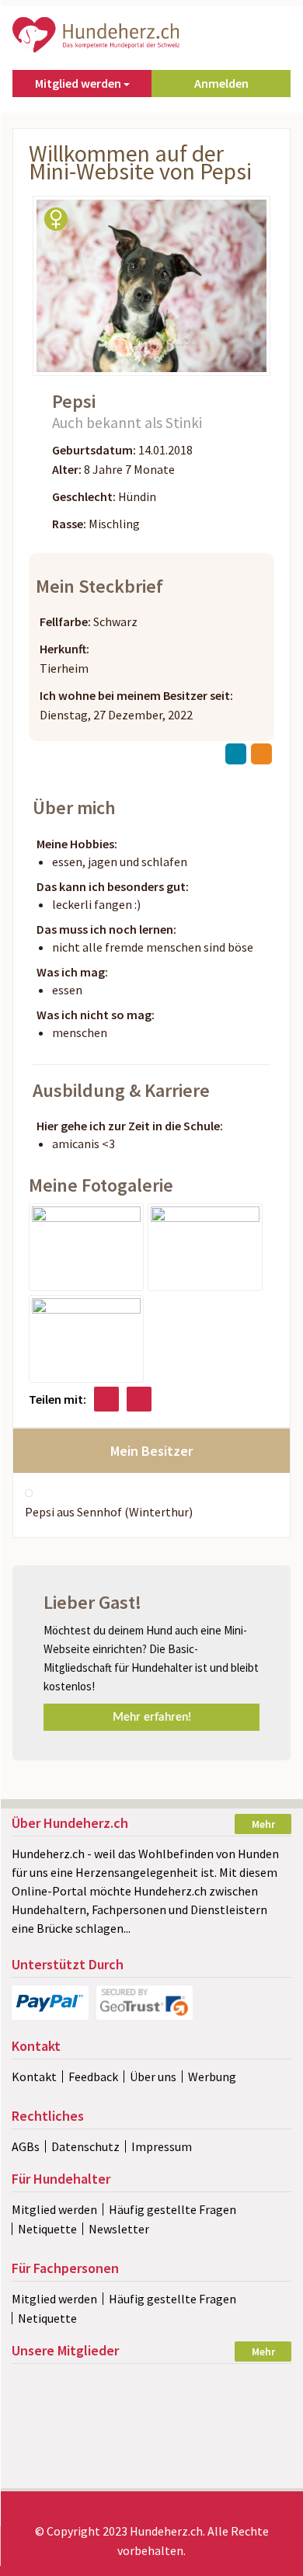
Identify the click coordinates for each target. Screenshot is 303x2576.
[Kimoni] (247, 2385)
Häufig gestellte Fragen (172, 2209)
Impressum (162, 2146)
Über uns (153, 2076)
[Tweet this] (139, 1399)
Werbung (212, 2076)
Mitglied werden (54, 2209)
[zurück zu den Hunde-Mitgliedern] (236, 754)
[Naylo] (56, 2467)
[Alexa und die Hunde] (56, 2412)
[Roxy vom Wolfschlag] (247, 2467)
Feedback (93, 2076)
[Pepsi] (86, 1246)
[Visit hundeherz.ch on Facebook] (106, 1399)
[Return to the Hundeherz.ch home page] (98, 33)
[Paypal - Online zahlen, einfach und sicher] (50, 2003)
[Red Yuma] (151, 2412)
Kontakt (34, 2076)
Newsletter (119, 2229)
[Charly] (56, 2385)
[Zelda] (247, 2440)
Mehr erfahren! (152, 1717)
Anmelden (221, 83)
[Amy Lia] (151, 2467)
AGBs (26, 2146)
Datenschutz (85, 2146)
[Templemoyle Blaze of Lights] (151, 2440)
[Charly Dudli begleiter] (247, 2412)
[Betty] (56, 2440)
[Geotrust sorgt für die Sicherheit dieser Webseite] (145, 2003)
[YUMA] (151, 2385)
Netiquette (47, 2229)
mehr (263, 1824)
